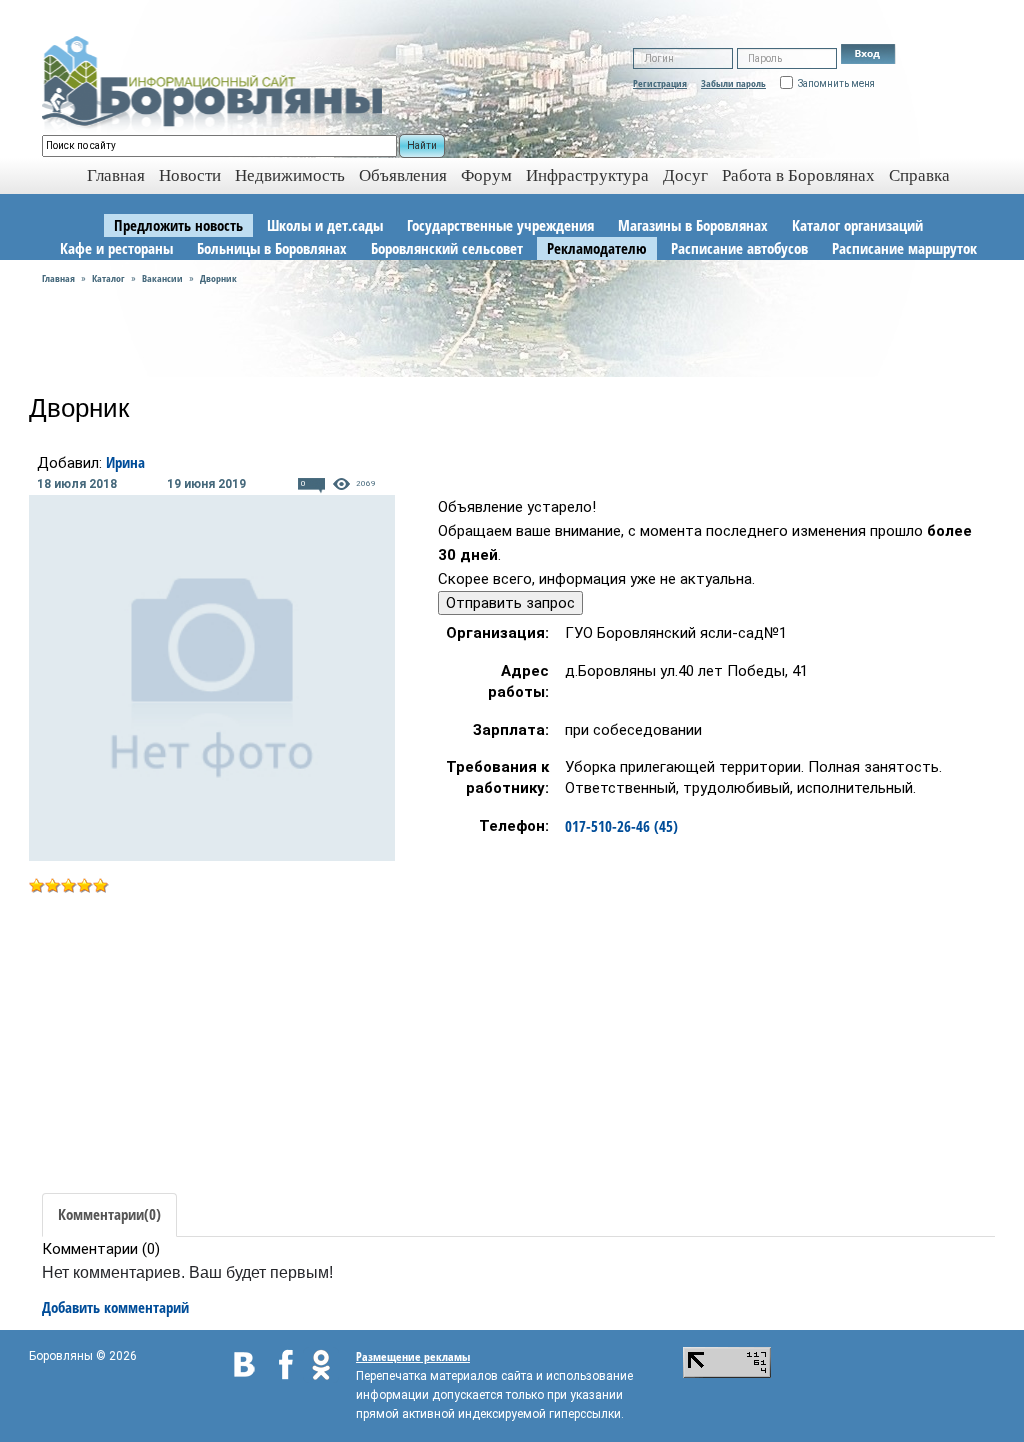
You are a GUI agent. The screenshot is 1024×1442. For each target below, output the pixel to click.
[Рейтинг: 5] (69, 883)
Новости (190, 175)
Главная (58, 278)
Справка (919, 175)
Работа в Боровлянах (798, 175)
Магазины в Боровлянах (693, 225)
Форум (486, 175)
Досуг (685, 175)
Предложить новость (178, 225)
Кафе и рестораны (116, 248)
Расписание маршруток (904, 248)
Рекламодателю (597, 248)
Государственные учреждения (500, 225)
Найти (422, 145)
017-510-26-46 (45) (621, 826)
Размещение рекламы (413, 1356)
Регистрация (660, 83)
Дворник (218, 278)
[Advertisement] (197, 1036)
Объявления (403, 175)
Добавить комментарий (115, 1307)
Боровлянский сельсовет (447, 248)
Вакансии (162, 278)
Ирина (125, 462)
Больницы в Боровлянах (272, 248)
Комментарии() (109, 1214)
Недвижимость (290, 175)
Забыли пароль (733, 83)
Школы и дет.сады (325, 225)
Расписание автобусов (739, 248)
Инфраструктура (587, 175)
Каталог (108, 278)
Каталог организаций (857, 225)
